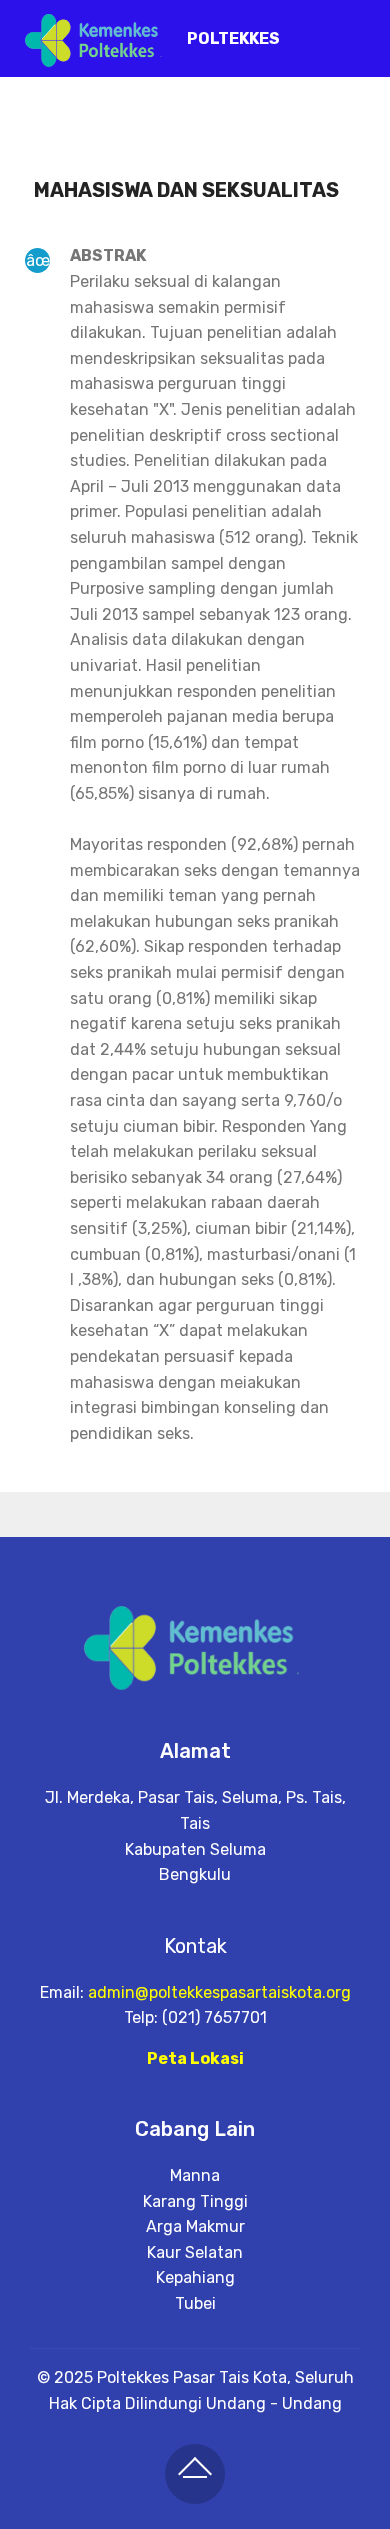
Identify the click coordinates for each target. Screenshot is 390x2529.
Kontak (195, 1946)
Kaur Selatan (195, 2252)
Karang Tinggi (195, 2201)
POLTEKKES (233, 38)
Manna (195, 2175)
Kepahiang (195, 2277)
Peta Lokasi (195, 2058)
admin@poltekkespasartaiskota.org (219, 1992)
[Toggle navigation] (358, 33)
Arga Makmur (195, 2226)
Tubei (195, 2303)
